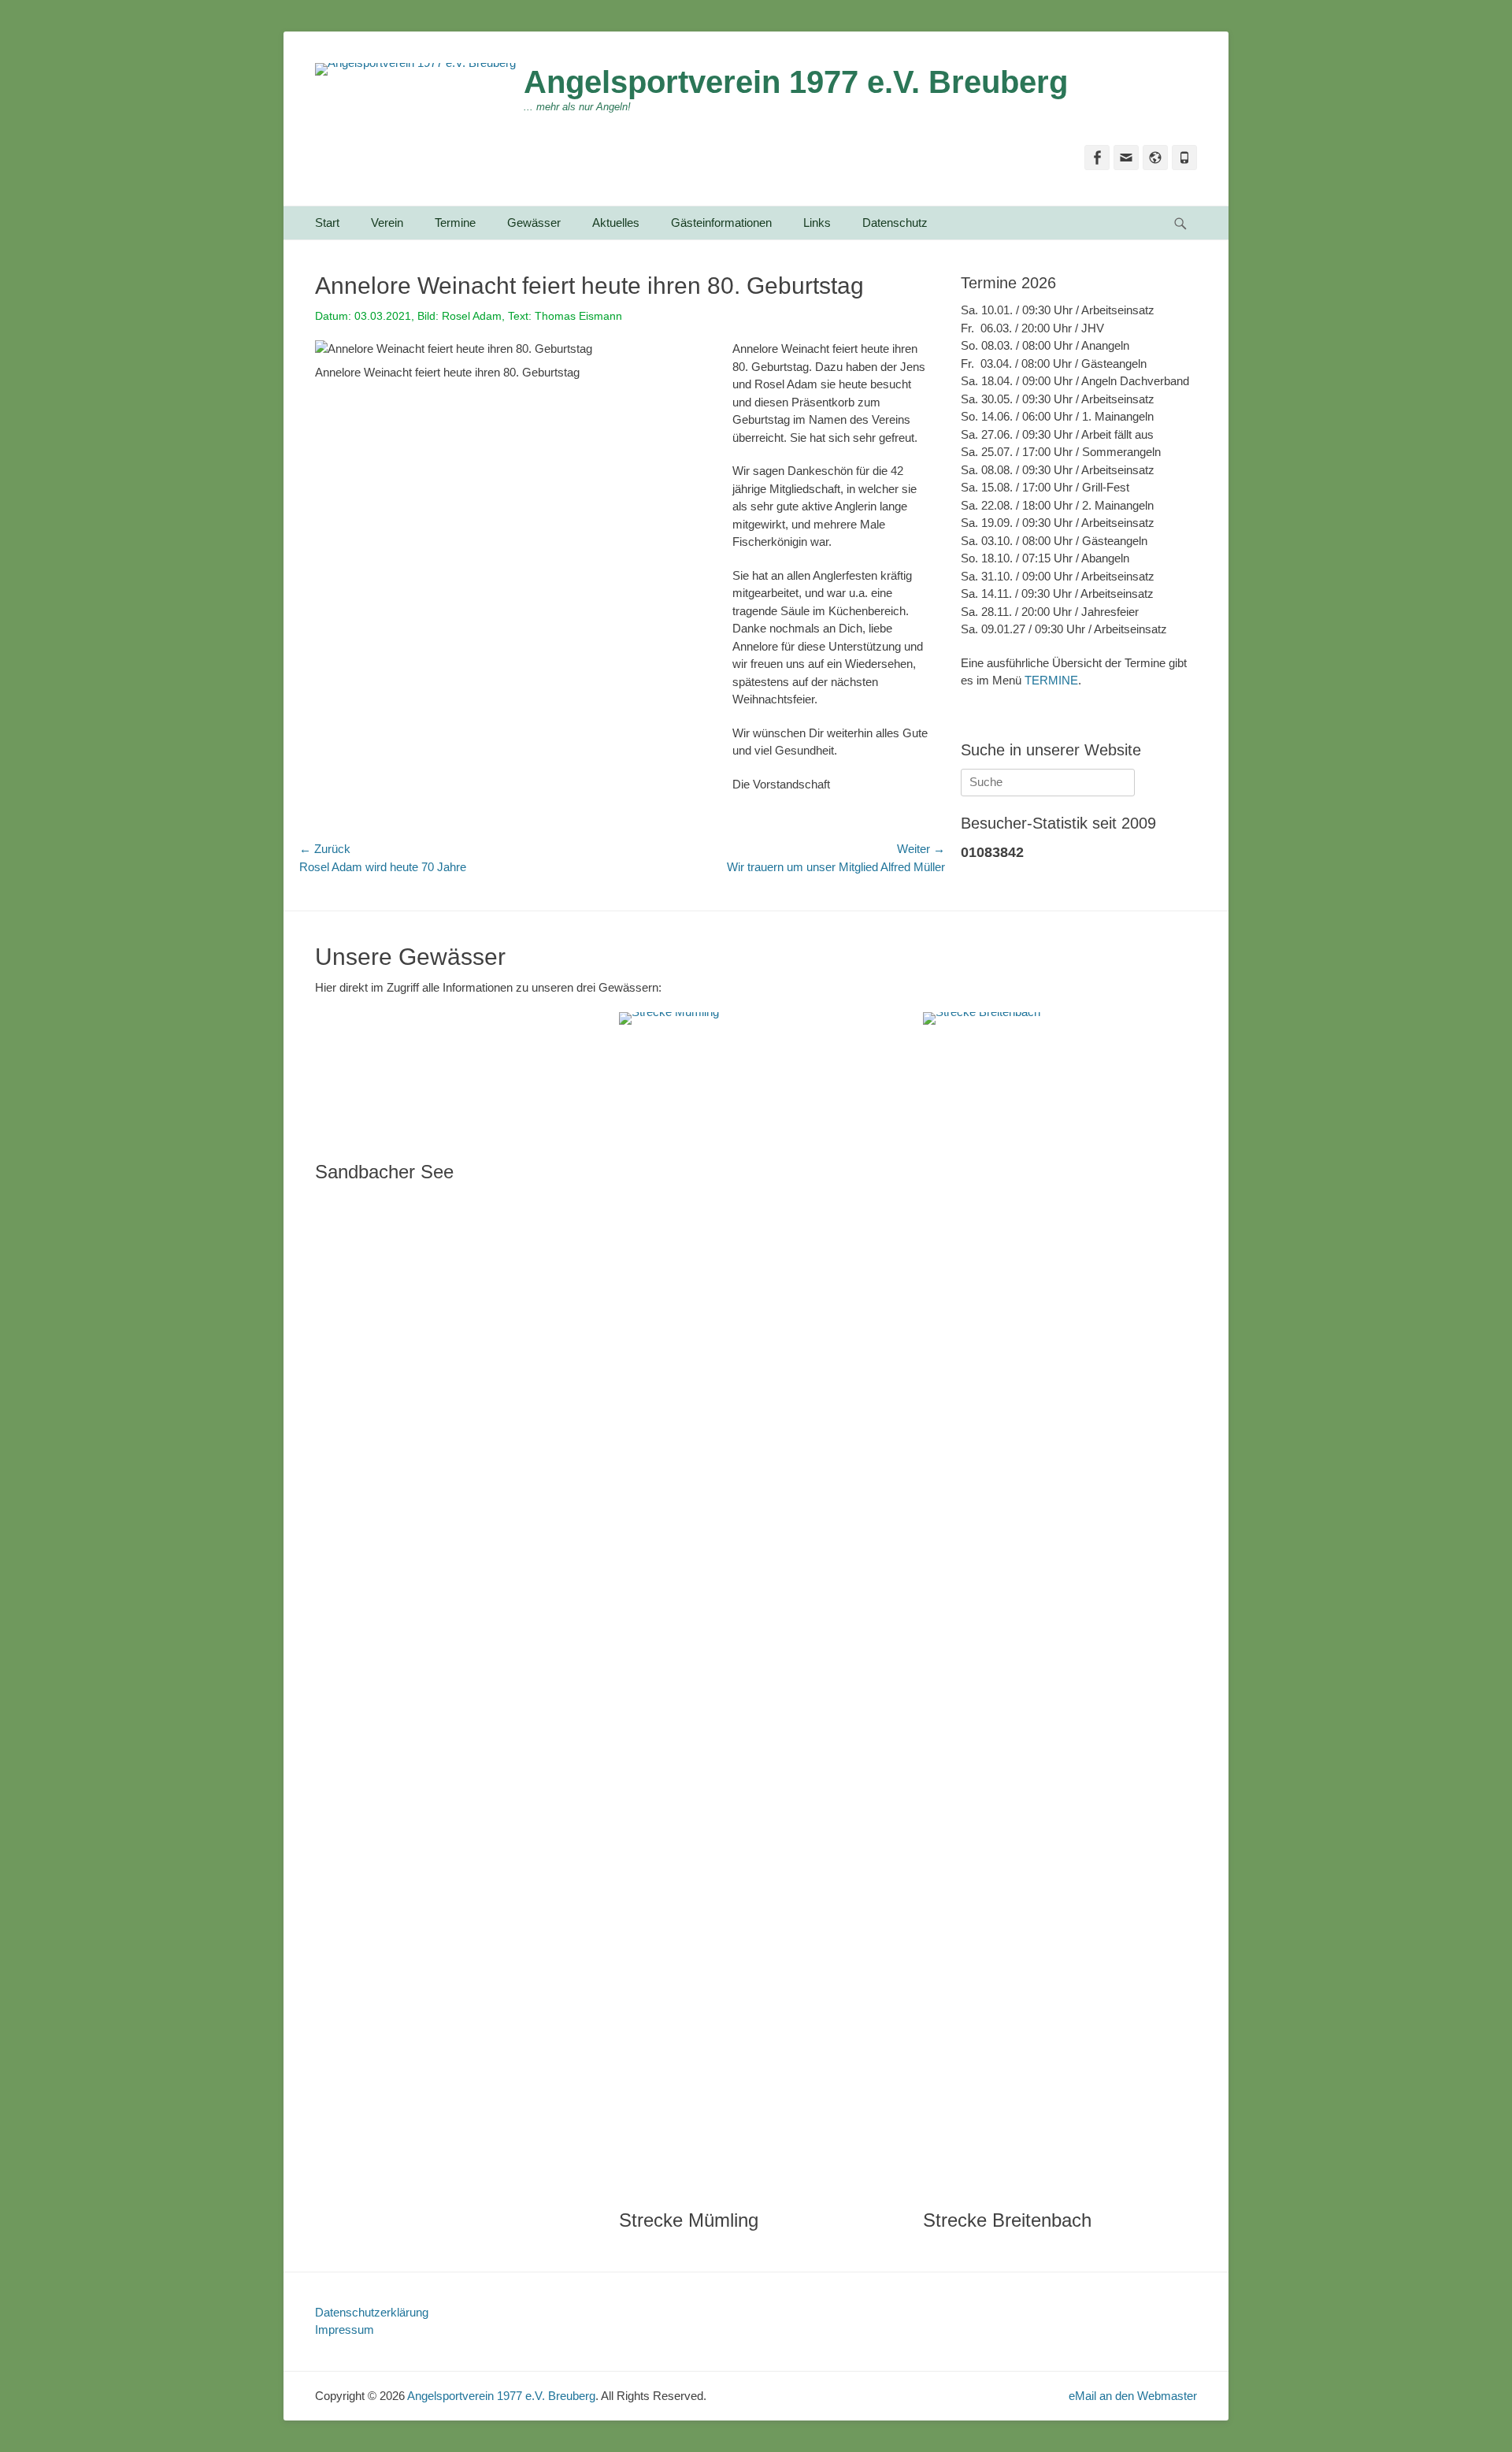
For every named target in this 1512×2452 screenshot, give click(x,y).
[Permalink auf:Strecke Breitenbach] (1059, 1603)
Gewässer (534, 223)
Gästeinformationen (721, 223)
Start (327, 223)
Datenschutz (895, 223)
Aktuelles (616, 223)
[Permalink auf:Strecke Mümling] (755, 1603)
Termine (455, 223)
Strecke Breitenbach (1007, 2220)
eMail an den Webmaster (1133, 2396)
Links (817, 223)
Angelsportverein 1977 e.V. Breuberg (796, 82)
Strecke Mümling (689, 2220)
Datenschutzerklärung (372, 2312)
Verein (387, 223)
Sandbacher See (384, 1172)
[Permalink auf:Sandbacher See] (451, 1079)
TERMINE (1051, 680)
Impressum (345, 2330)
